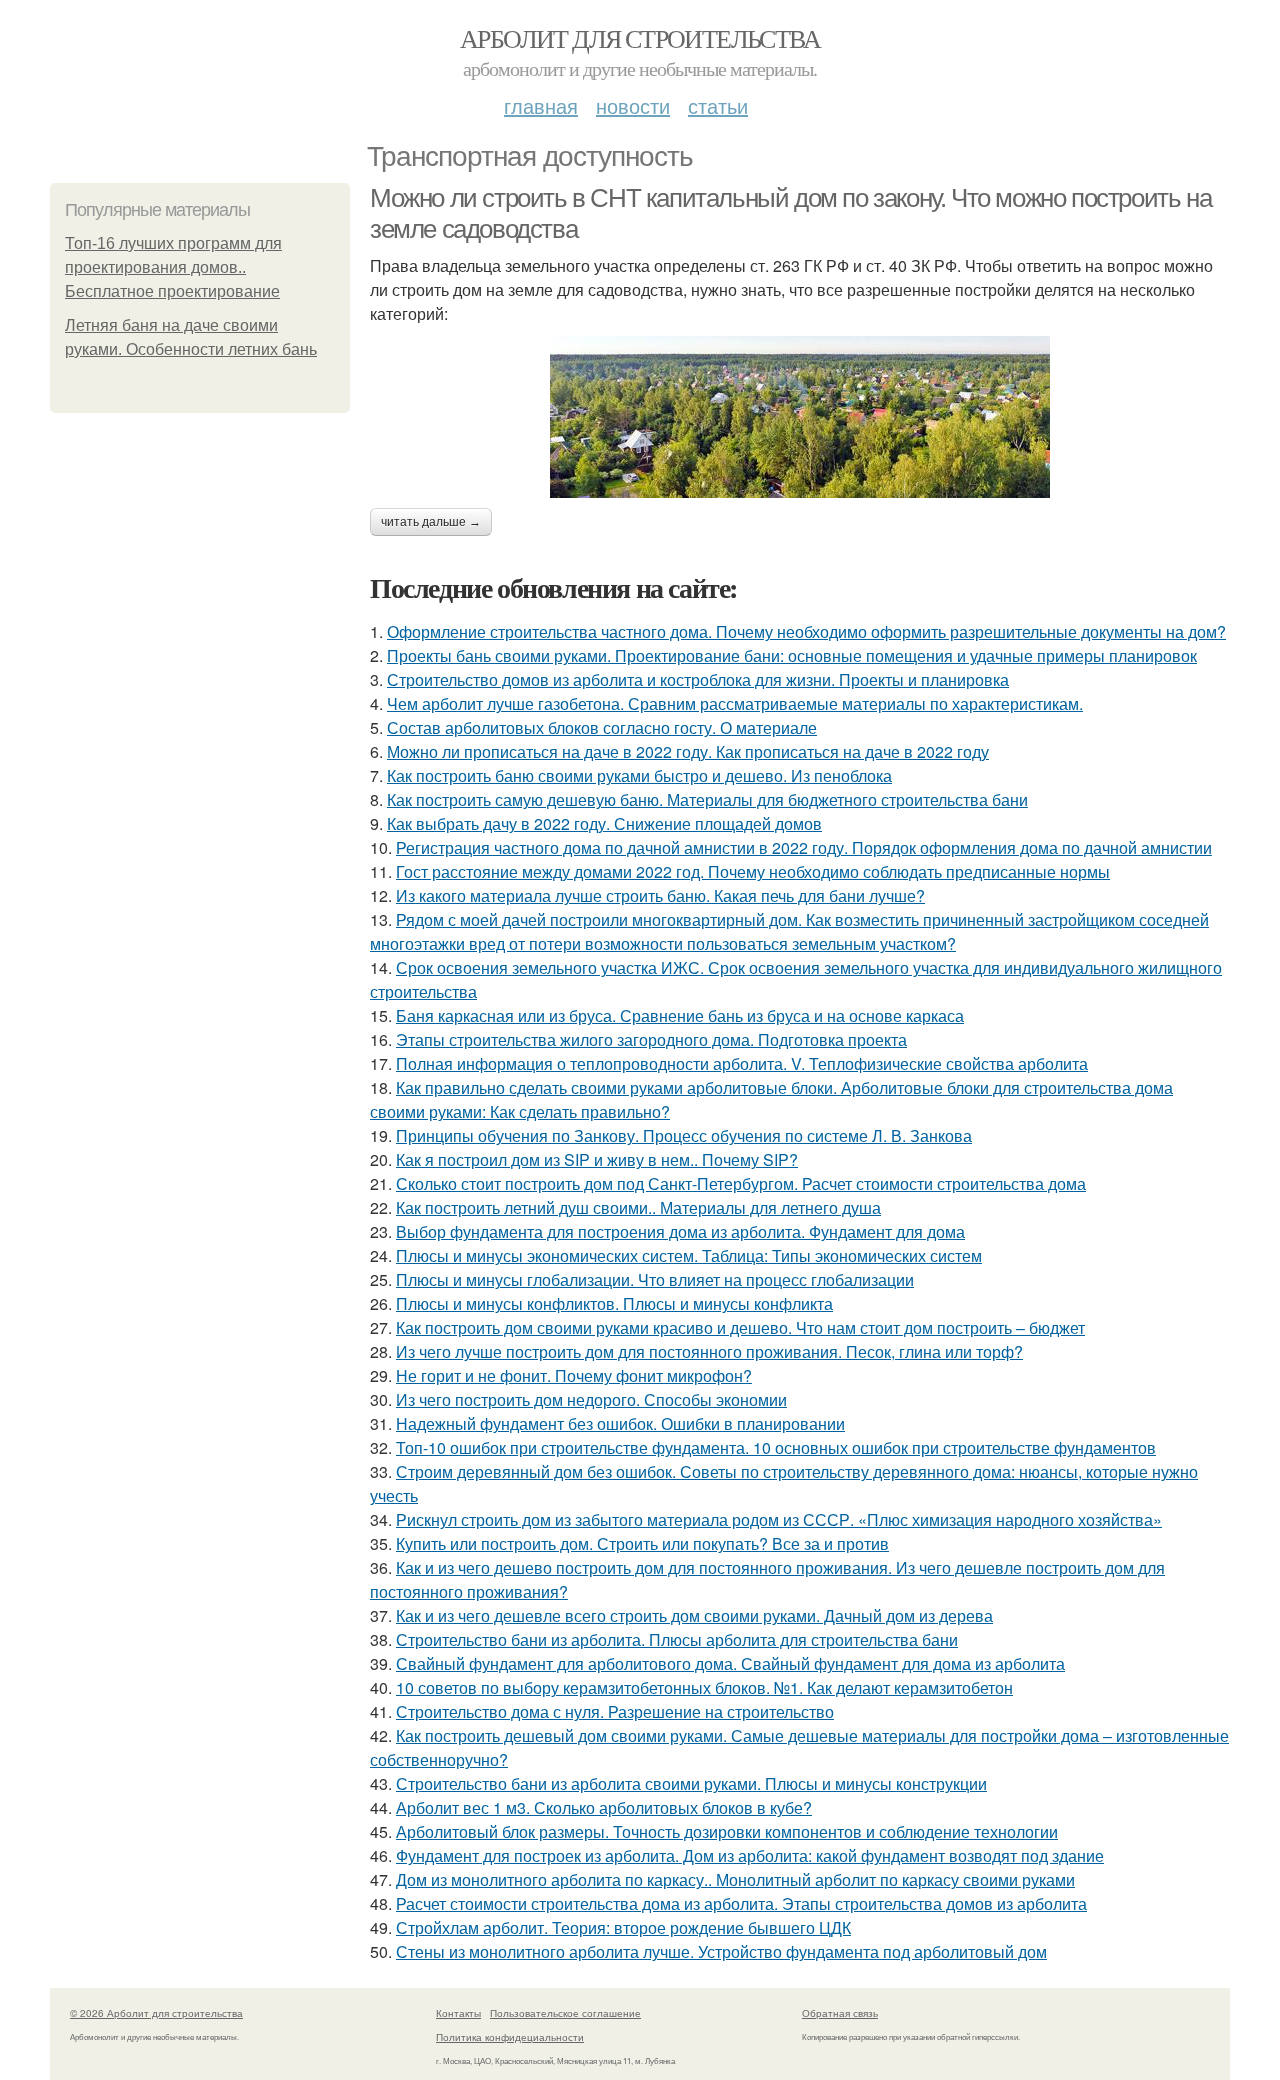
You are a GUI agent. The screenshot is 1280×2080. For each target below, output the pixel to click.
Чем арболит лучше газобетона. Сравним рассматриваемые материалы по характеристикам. (735, 703)
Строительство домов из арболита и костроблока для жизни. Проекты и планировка (698, 679)
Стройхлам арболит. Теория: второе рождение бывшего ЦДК (623, 1927)
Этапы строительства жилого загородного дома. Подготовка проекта (651, 1039)
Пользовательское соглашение (565, 2013)
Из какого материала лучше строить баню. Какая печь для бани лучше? (660, 895)
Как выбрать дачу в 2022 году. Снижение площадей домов (604, 823)
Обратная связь (840, 2013)
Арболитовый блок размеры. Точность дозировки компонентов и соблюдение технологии (727, 1831)
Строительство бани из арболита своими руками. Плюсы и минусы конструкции (691, 1783)
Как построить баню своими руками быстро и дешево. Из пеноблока (639, 775)
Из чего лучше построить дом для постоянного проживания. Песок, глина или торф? (709, 1351)
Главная (541, 105)
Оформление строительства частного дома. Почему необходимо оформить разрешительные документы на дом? (806, 631)
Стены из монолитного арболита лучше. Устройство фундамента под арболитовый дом (721, 1951)
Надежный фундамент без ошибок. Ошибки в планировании (620, 1423)
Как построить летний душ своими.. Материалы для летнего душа (638, 1207)
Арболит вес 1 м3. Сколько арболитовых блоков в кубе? (604, 1807)
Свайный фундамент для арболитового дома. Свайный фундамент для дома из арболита (730, 1663)
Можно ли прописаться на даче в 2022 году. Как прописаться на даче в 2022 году (688, 751)
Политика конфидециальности (510, 2037)
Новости (633, 105)
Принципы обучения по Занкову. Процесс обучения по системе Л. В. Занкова (684, 1135)
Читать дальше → (431, 522)
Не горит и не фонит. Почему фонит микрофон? (574, 1375)
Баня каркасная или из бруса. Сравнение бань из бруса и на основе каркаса (680, 1015)
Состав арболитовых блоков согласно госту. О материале (602, 727)
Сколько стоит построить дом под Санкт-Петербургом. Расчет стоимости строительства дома (741, 1183)
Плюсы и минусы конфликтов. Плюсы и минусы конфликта (614, 1303)
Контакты (458, 2013)
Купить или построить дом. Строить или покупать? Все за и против (642, 1543)
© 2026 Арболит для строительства (156, 2013)
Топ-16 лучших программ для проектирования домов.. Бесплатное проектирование (173, 267)
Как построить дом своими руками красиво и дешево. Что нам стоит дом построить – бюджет (740, 1327)
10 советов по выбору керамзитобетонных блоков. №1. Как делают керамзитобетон (704, 1687)
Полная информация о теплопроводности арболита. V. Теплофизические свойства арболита (742, 1063)
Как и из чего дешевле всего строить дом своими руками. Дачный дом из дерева (694, 1615)
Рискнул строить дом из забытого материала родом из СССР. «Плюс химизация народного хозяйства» (779, 1519)
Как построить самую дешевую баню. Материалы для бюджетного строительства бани (707, 799)
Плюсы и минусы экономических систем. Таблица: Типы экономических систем (689, 1255)
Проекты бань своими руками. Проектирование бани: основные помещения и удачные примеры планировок (792, 655)
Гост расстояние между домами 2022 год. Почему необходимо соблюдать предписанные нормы (753, 871)
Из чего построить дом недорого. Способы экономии (591, 1399)
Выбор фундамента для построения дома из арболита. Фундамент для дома (680, 1231)
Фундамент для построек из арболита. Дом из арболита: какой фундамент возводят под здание (750, 1855)
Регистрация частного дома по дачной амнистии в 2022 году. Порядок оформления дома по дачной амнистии (804, 847)
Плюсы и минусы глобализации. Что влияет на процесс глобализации (655, 1279)
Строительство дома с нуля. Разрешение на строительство (615, 1711)
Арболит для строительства (640, 38)
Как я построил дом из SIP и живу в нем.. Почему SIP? (597, 1159)
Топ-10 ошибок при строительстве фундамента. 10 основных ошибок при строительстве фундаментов (776, 1447)
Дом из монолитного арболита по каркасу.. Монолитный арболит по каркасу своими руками (735, 1879)
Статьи (718, 105)
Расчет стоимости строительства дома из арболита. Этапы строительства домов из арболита (741, 1903)
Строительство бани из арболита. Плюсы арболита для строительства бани (677, 1639)
